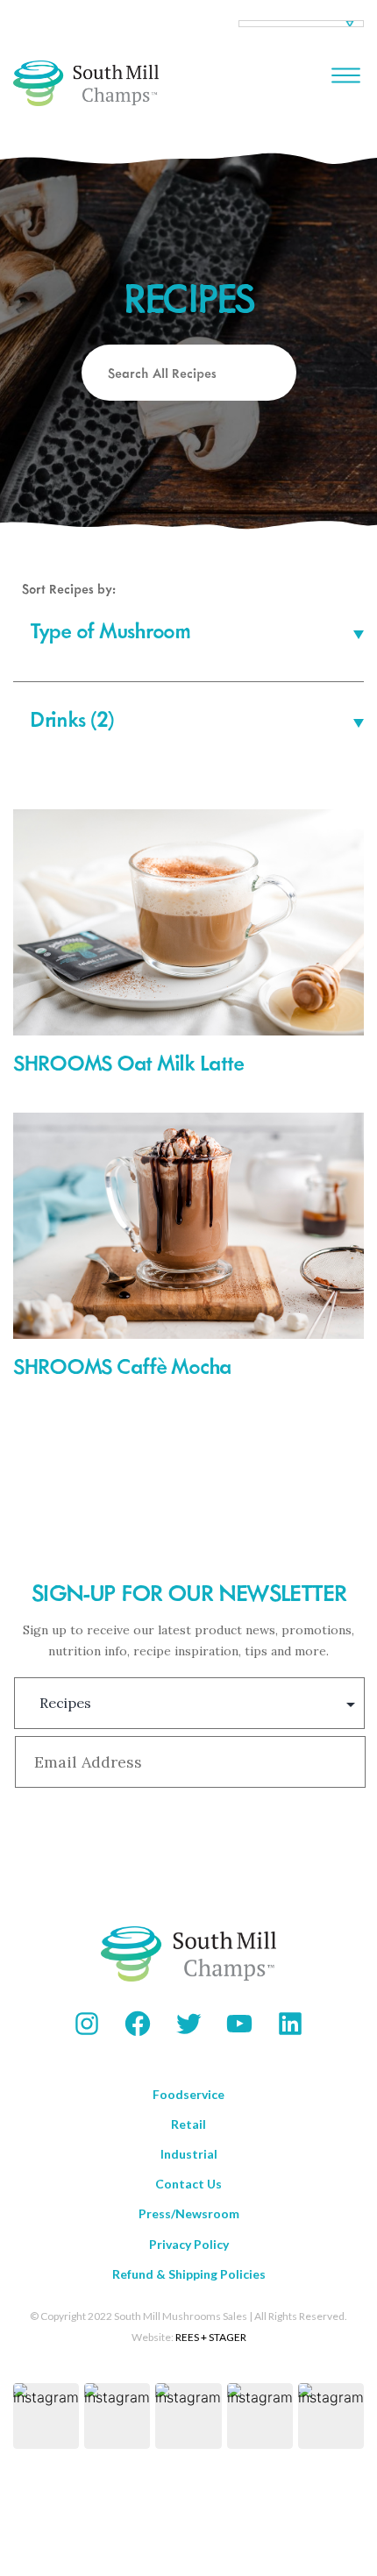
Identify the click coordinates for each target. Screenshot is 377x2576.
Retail (188, 2124)
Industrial (189, 2154)
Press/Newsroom (189, 2213)
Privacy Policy (189, 2244)
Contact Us (188, 2184)
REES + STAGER (211, 2337)
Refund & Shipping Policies (189, 2274)
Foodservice (188, 2094)
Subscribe (188, 1845)
